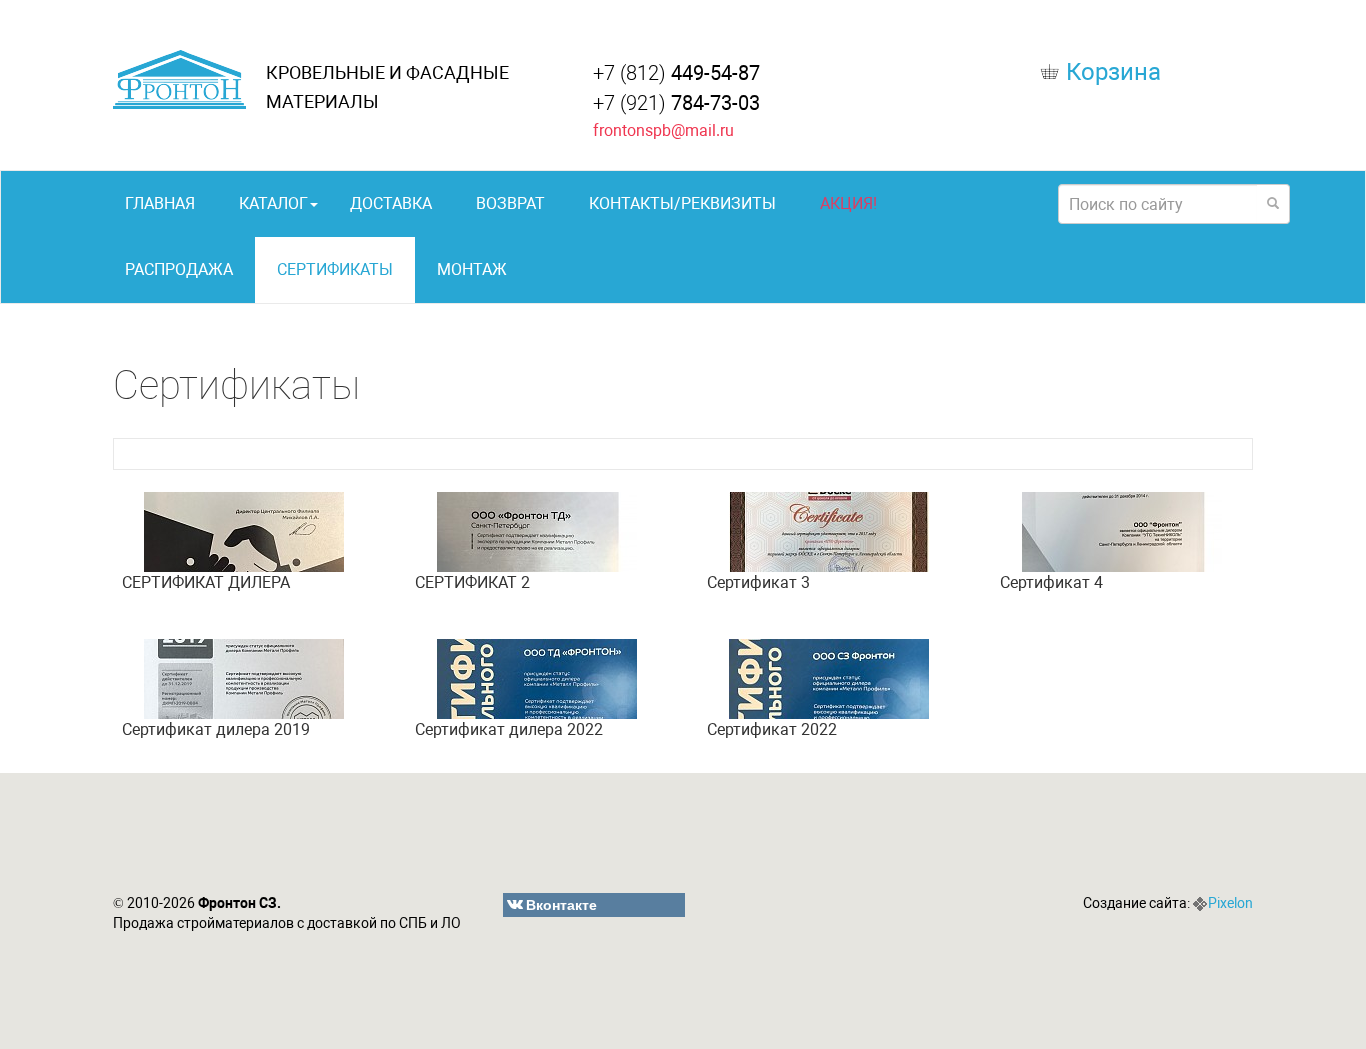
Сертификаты (335, 269)
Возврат (510, 203)
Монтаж (472, 269)
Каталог (273, 203)
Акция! (848, 203)
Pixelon (1230, 903)
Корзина (1113, 72)
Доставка (391, 203)
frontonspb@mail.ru (663, 130)
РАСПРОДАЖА (179, 269)
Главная (160, 203)
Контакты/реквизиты (682, 203)
